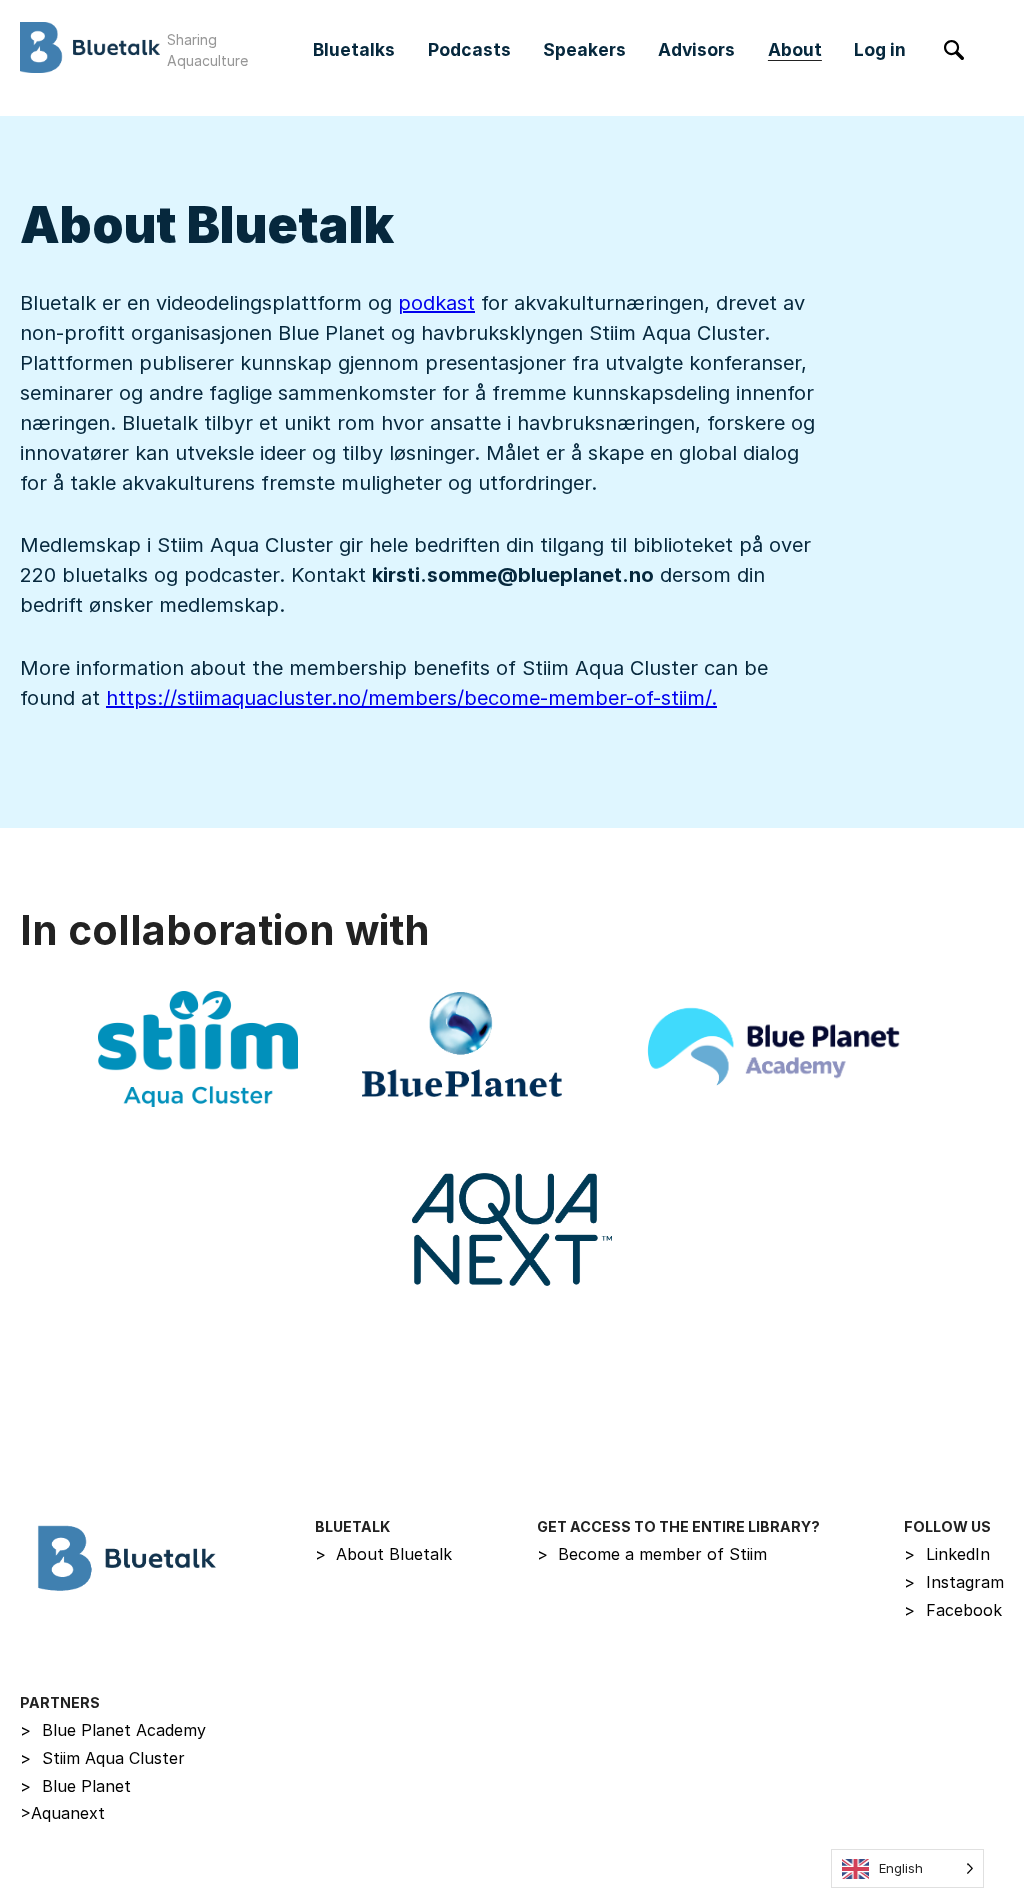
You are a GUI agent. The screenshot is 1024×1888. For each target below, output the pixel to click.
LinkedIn (947, 1554)
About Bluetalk (384, 1554)
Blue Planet (75, 1786)
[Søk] (954, 50)
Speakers (584, 49)
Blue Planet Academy (113, 1730)
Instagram (954, 1582)
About (795, 49)
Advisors (696, 49)
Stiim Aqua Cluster (102, 1758)
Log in (880, 49)
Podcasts (469, 49)
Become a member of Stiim (652, 1554)
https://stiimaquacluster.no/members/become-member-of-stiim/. (411, 698)
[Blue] (462, 1049)
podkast (436, 303)
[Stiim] (198, 1049)
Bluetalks (354, 49)
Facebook (953, 1610)
